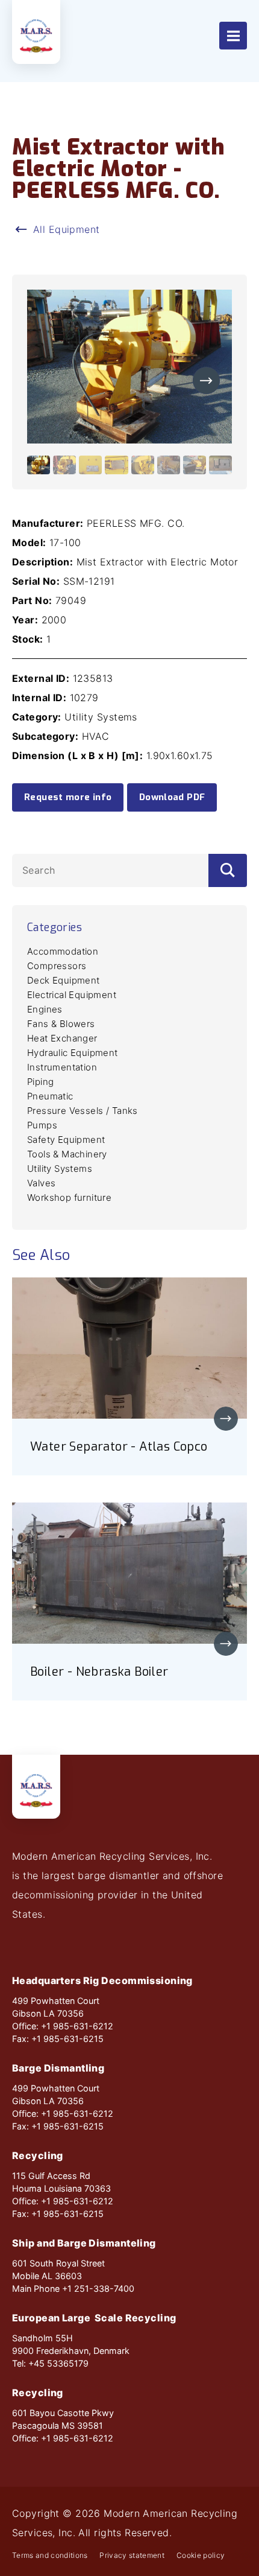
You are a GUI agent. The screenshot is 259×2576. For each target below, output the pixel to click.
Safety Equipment (66, 1140)
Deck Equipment (64, 980)
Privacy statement (132, 2555)
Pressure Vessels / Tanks (83, 1111)
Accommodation (63, 951)
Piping (40, 1082)
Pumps (42, 1125)
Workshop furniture (69, 1197)
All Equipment (67, 229)
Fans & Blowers (61, 1024)
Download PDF (172, 797)
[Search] (228, 870)
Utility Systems (60, 1169)
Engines (45, 1009)
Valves (41, 1183)
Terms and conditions (50, 2555)
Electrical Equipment (72, 995)
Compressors (57, 966)
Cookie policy (201, 2555)
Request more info (68, 797)
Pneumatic (50, 1096)
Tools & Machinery (67, 1154)
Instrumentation (62, 1067)
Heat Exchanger (62, 1038)
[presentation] (206, 380)
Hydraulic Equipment (73, 1053)
